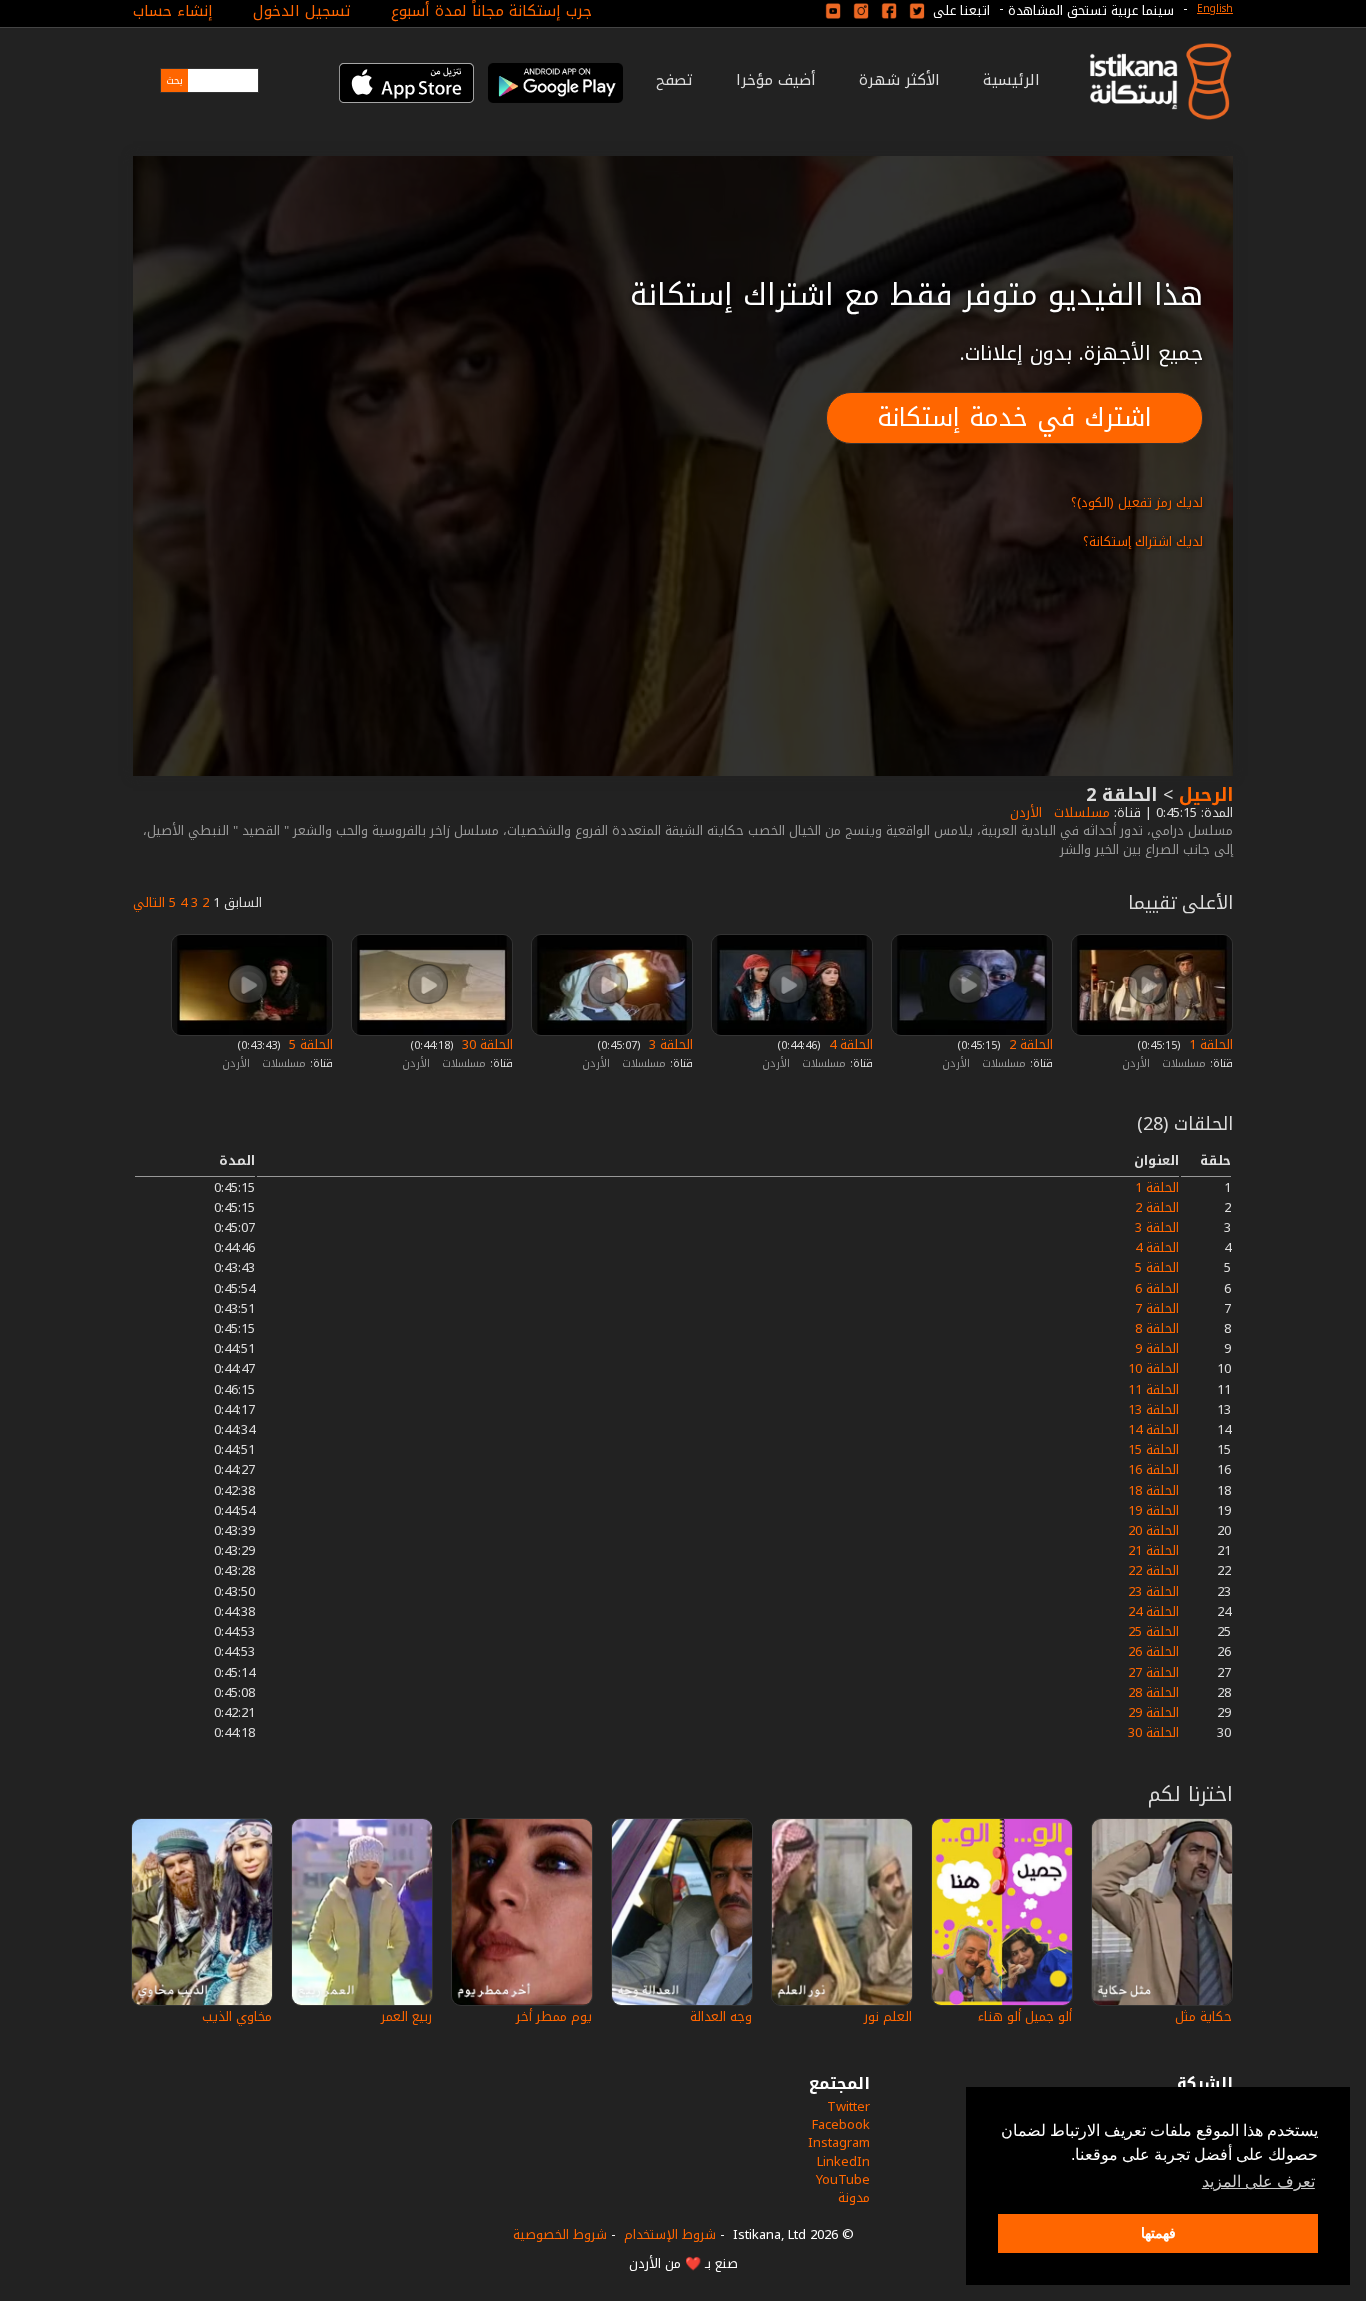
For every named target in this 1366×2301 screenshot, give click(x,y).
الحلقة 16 (1153, 1469)
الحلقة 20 (1153, 1530)
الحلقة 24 (1153, 1611)
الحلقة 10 (1153, 1368)
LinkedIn (843, 2161)
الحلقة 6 (1157, 1288)
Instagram (839, 2142)
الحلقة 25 (1153, 1631)
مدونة (854, 2197)
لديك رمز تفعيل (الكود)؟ (1137, 502)
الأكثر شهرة (899, 80)
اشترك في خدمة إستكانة (1014, 417)
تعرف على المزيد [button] (1258, 2181)
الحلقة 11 (1153, 1389)
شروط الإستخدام (670, 2234)
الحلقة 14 (1153, 1429)
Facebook (841, 2124)
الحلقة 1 (1209, 1044)
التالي (149, 902)
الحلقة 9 (1157, 1348)
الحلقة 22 (1153, 1570)
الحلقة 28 (1153, 1692)
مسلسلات (1080, 812)
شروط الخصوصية (560, 2234)
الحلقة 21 (1153, 1550)
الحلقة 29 (1153, 1712)
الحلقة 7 (1157, 1308)
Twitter (848, 2106)
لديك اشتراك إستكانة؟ (1143, 541)
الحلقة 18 (1153, 1490)
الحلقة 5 (309, 1044)
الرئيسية (1011, 80)
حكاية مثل (1203, 2016)
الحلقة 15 (1153, 1449)
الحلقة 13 (1153, 1409)
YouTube (843, 2179)
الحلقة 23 (1153, 1591)
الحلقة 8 (1157, 1328)
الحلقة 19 (1153, 1510)
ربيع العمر (406, 2016)
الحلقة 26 (1153, 1651)
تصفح (674, 80)
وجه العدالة (721, 2016)
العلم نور (888, 2016)
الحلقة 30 (485, 1044)
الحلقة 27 (1153, 1672)
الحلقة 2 (1029, 1044)
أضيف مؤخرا (776, 80)
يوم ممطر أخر (554, 2016)
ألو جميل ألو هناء (1025, 2016)
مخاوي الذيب (237, 2016)
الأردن (1024, 812)
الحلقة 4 (849, 1044)
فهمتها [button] (1158, 2233)
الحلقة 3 (669, 1044)
